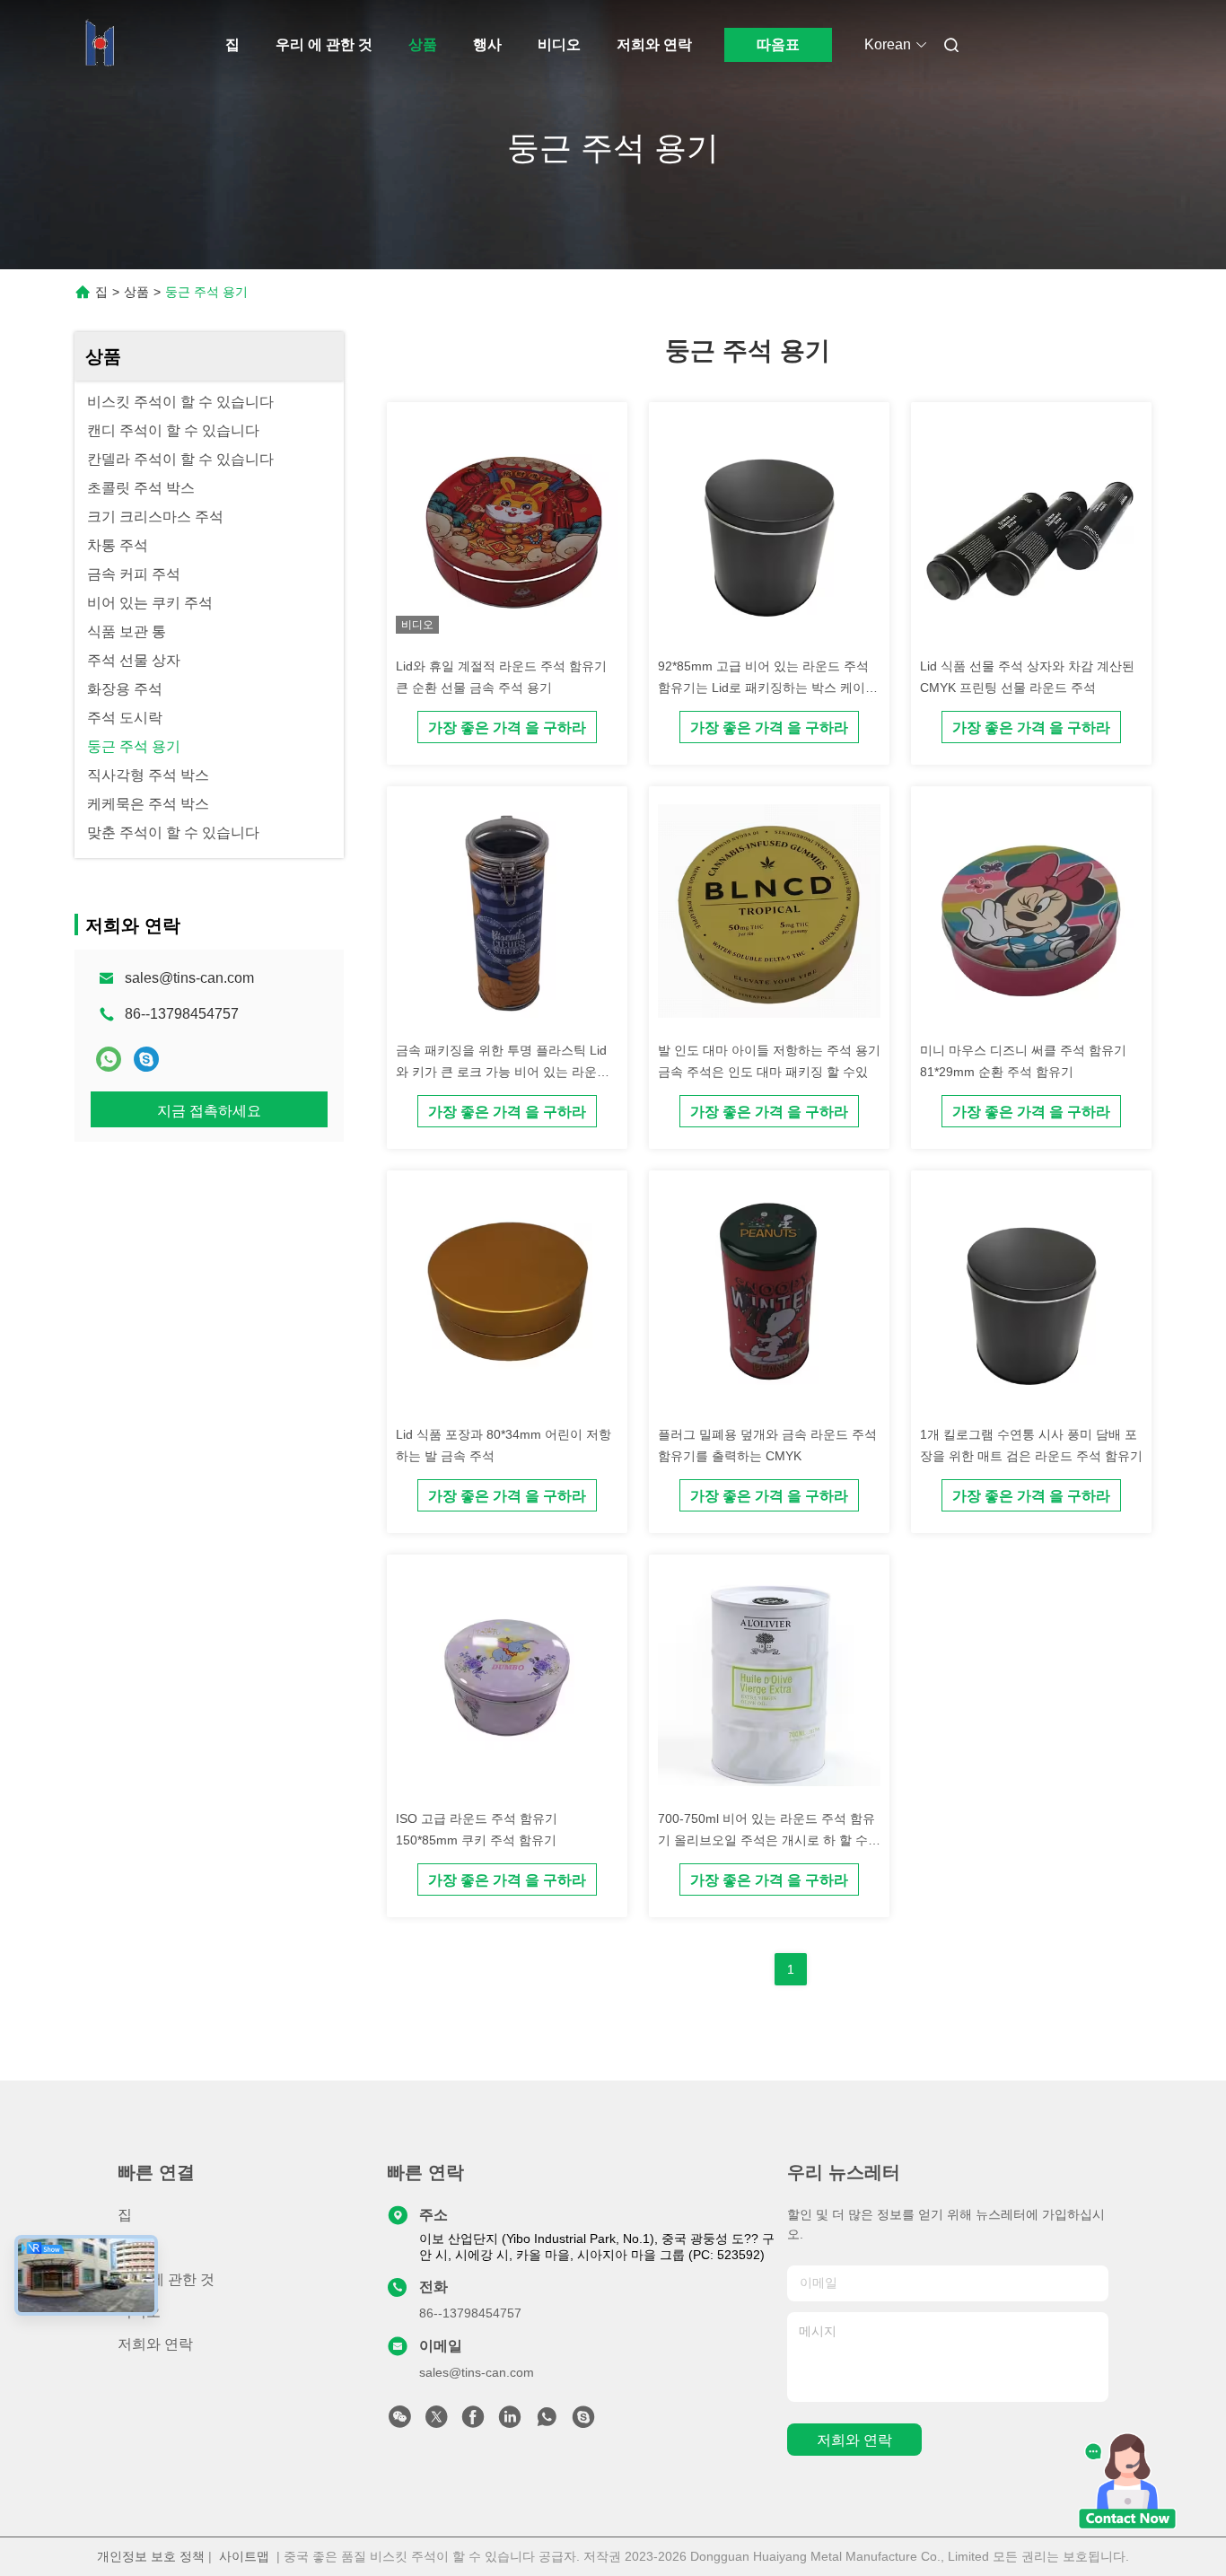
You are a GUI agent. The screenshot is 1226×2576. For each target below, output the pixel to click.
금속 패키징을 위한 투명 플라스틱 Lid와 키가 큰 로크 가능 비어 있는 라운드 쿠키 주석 (503, 1072)
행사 (487, 44)
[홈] (100, 45)
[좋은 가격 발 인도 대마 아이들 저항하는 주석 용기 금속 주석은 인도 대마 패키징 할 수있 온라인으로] (769, 914)
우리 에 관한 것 (324, 44)
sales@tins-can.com (189, 978)
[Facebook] (473, 2422)
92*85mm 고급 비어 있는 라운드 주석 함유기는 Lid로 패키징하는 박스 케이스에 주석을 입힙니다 (768, 688)
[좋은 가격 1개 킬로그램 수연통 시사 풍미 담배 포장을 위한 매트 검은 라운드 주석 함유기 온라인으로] (1031, 1298)
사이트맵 (244, 2556)
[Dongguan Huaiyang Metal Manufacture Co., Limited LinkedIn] (510, 2422)
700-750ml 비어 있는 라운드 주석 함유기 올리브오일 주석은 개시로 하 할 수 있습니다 (766, 1840)
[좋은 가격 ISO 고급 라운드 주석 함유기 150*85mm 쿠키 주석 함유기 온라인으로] (507, 1682)
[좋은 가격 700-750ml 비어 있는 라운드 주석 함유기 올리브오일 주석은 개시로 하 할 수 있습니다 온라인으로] (769, 1682)
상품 (423, 44)
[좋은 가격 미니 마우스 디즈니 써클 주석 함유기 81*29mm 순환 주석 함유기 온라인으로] (1031, 914)
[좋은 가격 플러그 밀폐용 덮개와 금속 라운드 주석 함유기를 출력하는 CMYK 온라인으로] (769, 1298)
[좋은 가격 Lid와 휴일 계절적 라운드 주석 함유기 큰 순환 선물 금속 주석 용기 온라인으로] (507, 530)
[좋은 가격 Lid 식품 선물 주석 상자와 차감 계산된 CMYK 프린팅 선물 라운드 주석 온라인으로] (1031, 530)
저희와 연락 (654, 44)
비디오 (559, 44)
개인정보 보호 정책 (151, 2556)
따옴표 (778, 44)
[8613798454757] (547, 2422)
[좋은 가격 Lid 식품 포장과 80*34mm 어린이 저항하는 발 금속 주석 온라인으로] (507, 1298)
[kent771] (146, 1059)
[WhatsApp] (109, 1059)
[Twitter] (436, 2422)
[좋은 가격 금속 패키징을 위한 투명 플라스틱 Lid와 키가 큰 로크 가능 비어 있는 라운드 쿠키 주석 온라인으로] (507, 914)
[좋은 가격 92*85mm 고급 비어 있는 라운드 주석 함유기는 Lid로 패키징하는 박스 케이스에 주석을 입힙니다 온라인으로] (769, 530)
